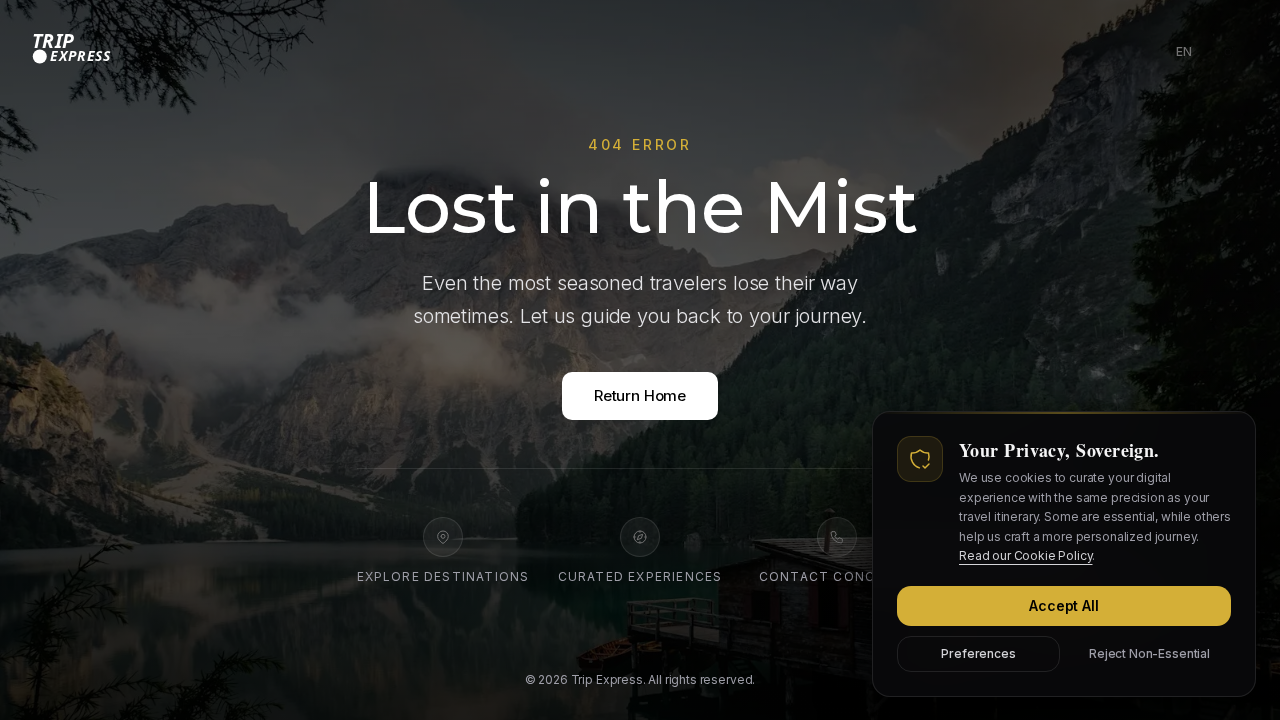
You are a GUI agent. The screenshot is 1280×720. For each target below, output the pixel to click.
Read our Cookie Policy (1025, 555)
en (1188, 55)
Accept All (1063, 604)
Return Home (640, 395)
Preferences (978, 652)
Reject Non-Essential (1149, 652)
